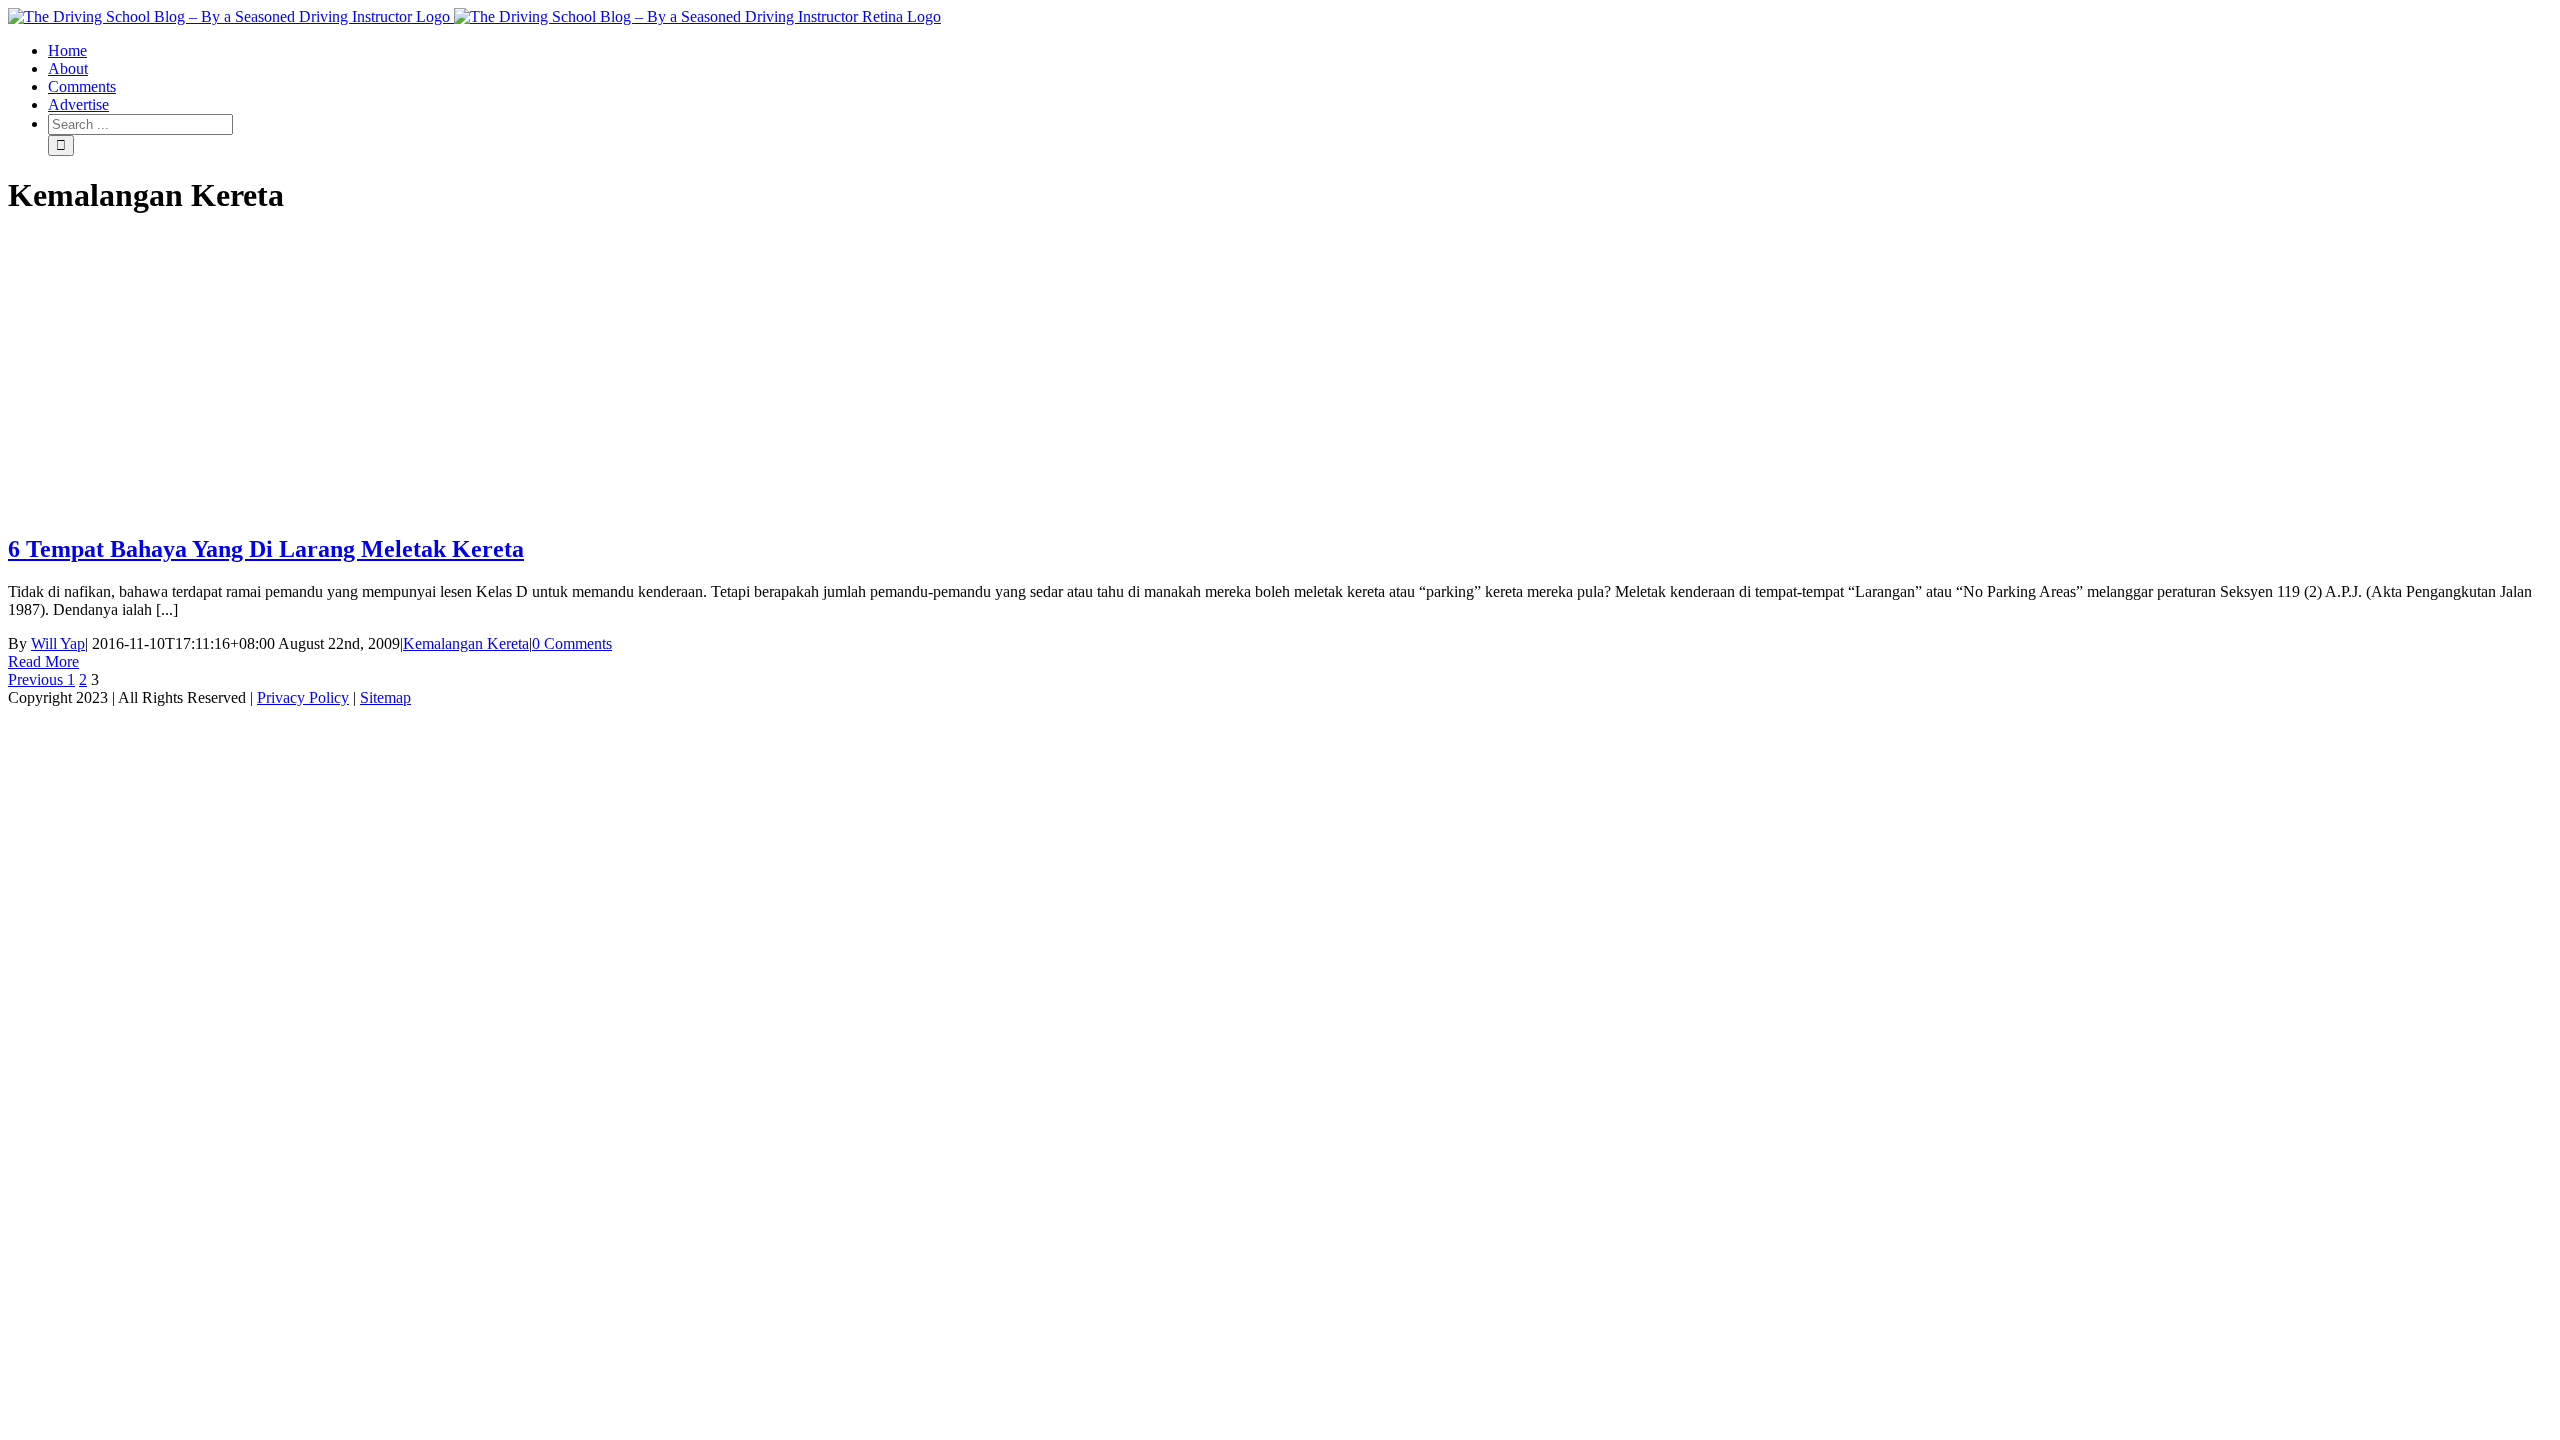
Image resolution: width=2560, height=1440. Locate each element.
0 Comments (572, 643)
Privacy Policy (303, 697)
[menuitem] (1300, 51)
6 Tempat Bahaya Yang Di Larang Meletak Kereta (266, 549)
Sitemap (385, 697)
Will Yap (58, 643)
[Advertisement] (1280, 376)
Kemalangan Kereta (466, 643)
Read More (43, 661)
